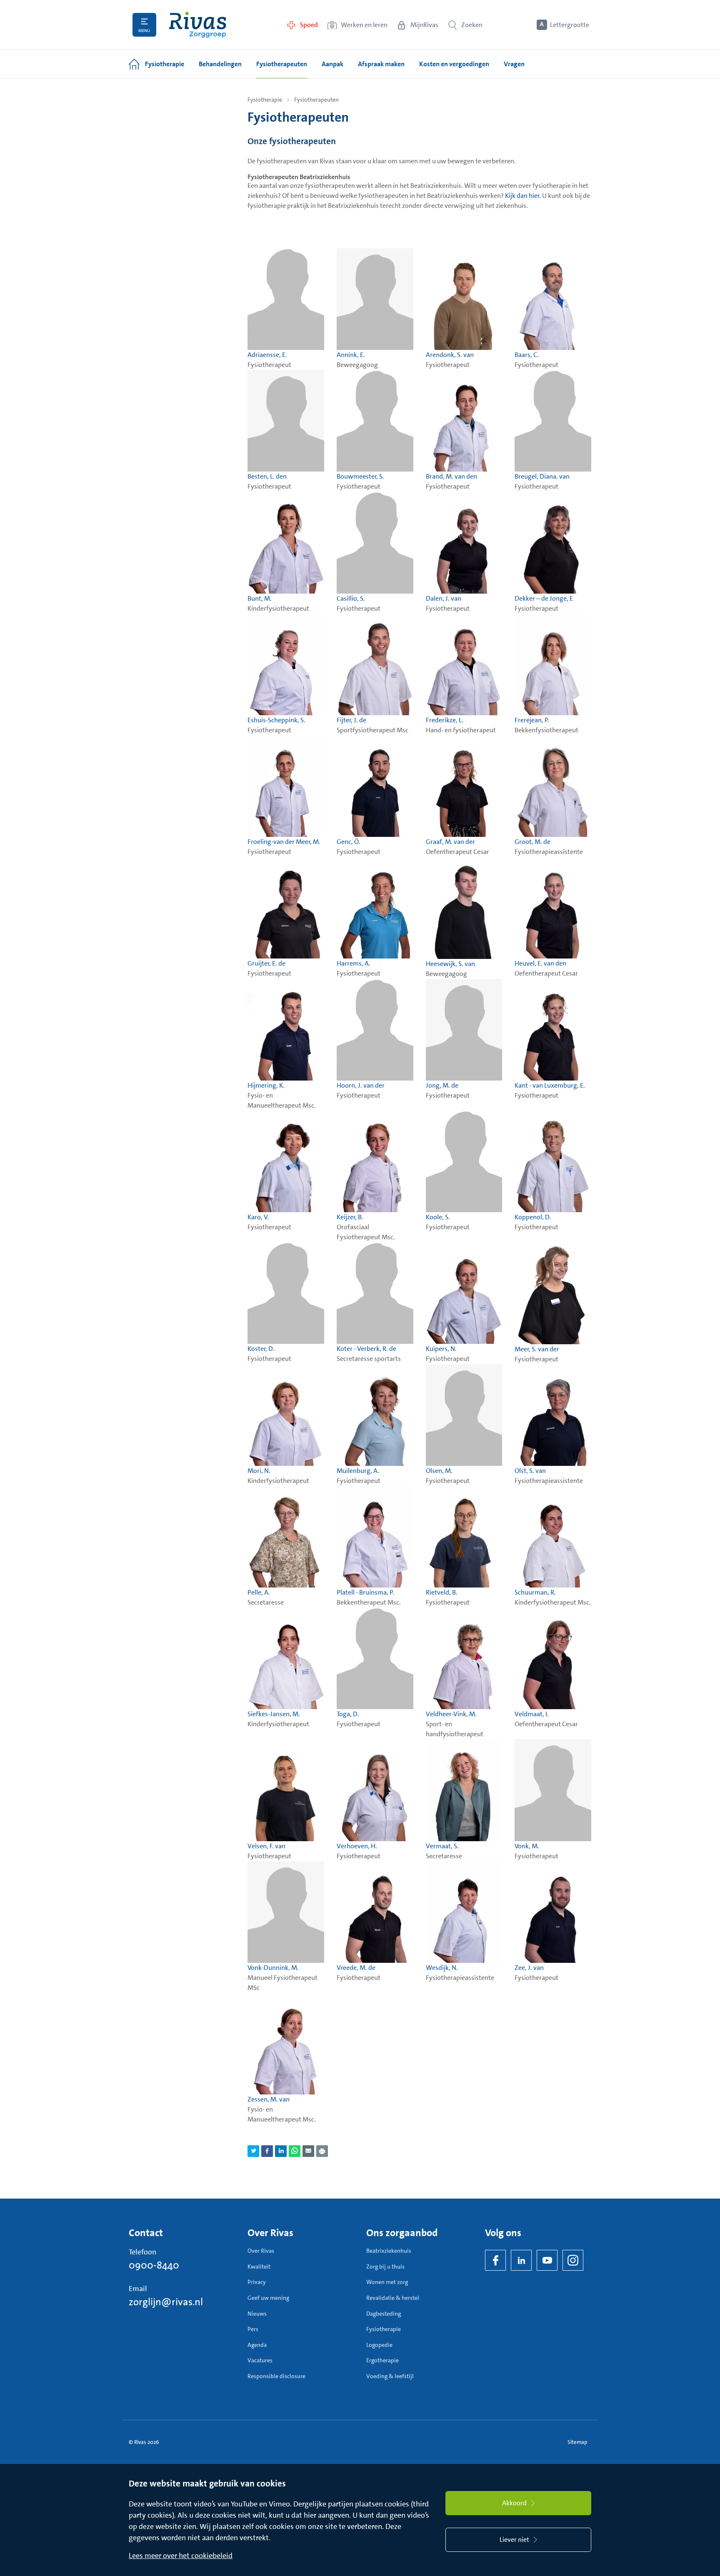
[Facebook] (495, 2260)
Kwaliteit (259, 2266)
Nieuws (257, 2314)
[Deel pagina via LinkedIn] (281, 2151)
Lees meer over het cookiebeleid (181, 2556)
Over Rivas (261, 2251)
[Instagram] (573, 2260)
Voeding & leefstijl (390, 2376)
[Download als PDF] (322, 2151)
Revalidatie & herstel (393, 2298)
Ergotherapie (382, 2360)
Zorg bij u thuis (385, 2266)
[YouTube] (547, 2260)
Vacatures (260, 2360)
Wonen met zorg (387, 2282)
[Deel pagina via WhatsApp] (295, 2151)
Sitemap (577, 2442)
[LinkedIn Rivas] (521, 2260)
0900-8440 (154, 2265)
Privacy (257, 2282)
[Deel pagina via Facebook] (267, 2151)
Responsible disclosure (276, 2376)
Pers (253, 2329)
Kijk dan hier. (523, 196)
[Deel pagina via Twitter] (253, 2151)
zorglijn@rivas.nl (166, 2302)
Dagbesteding (384, 2314)
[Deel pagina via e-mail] (308, 2151)
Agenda (257, 2345)
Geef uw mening (268, 2298)
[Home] (197, 25)
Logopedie (379, 2345)
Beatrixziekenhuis (389, 2251)
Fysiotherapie (265, 100)
